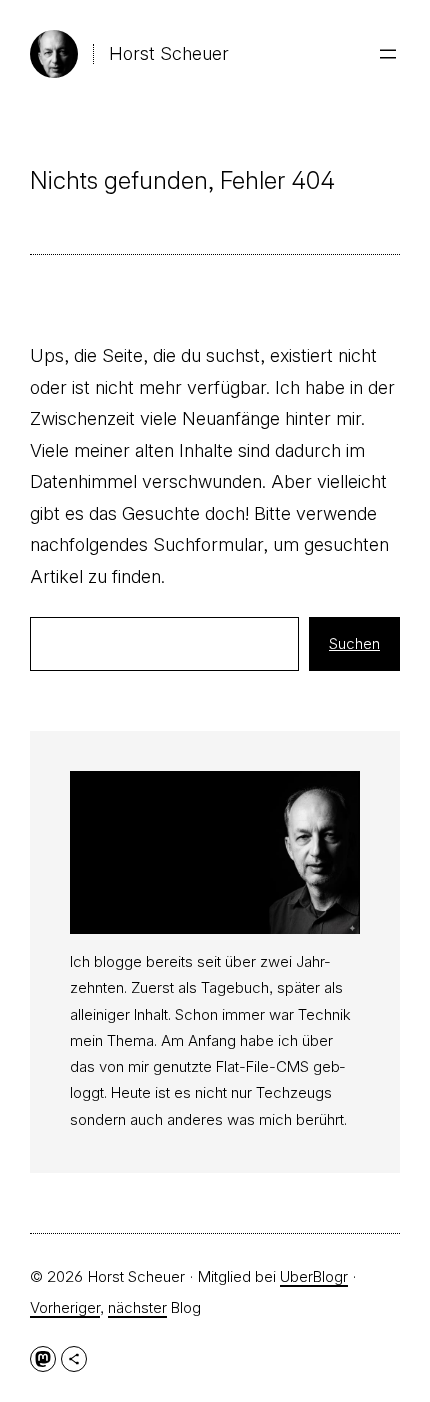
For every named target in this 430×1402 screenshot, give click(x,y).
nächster (137, 1307)
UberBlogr (314, 1276)
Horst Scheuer (169, 53)
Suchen (354, 643)
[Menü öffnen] (388, 54)
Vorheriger (65, 1307)
